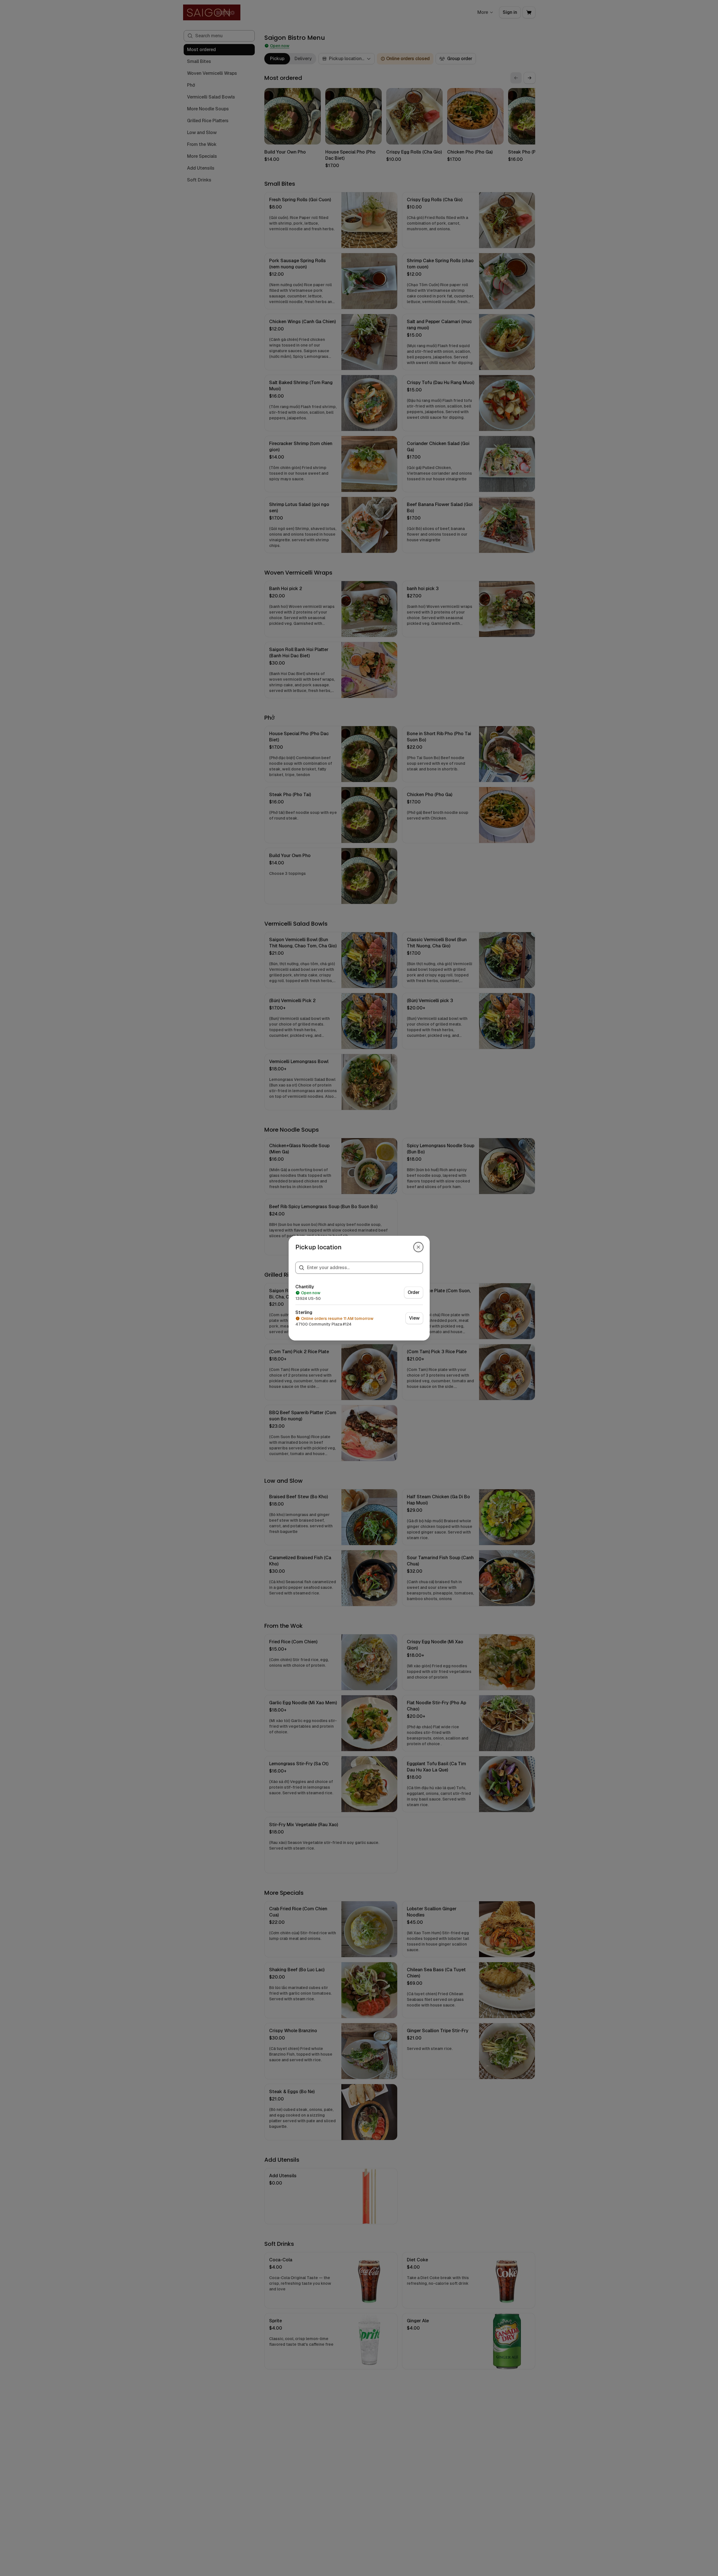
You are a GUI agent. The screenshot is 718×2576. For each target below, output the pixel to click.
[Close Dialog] (418, 1247)
